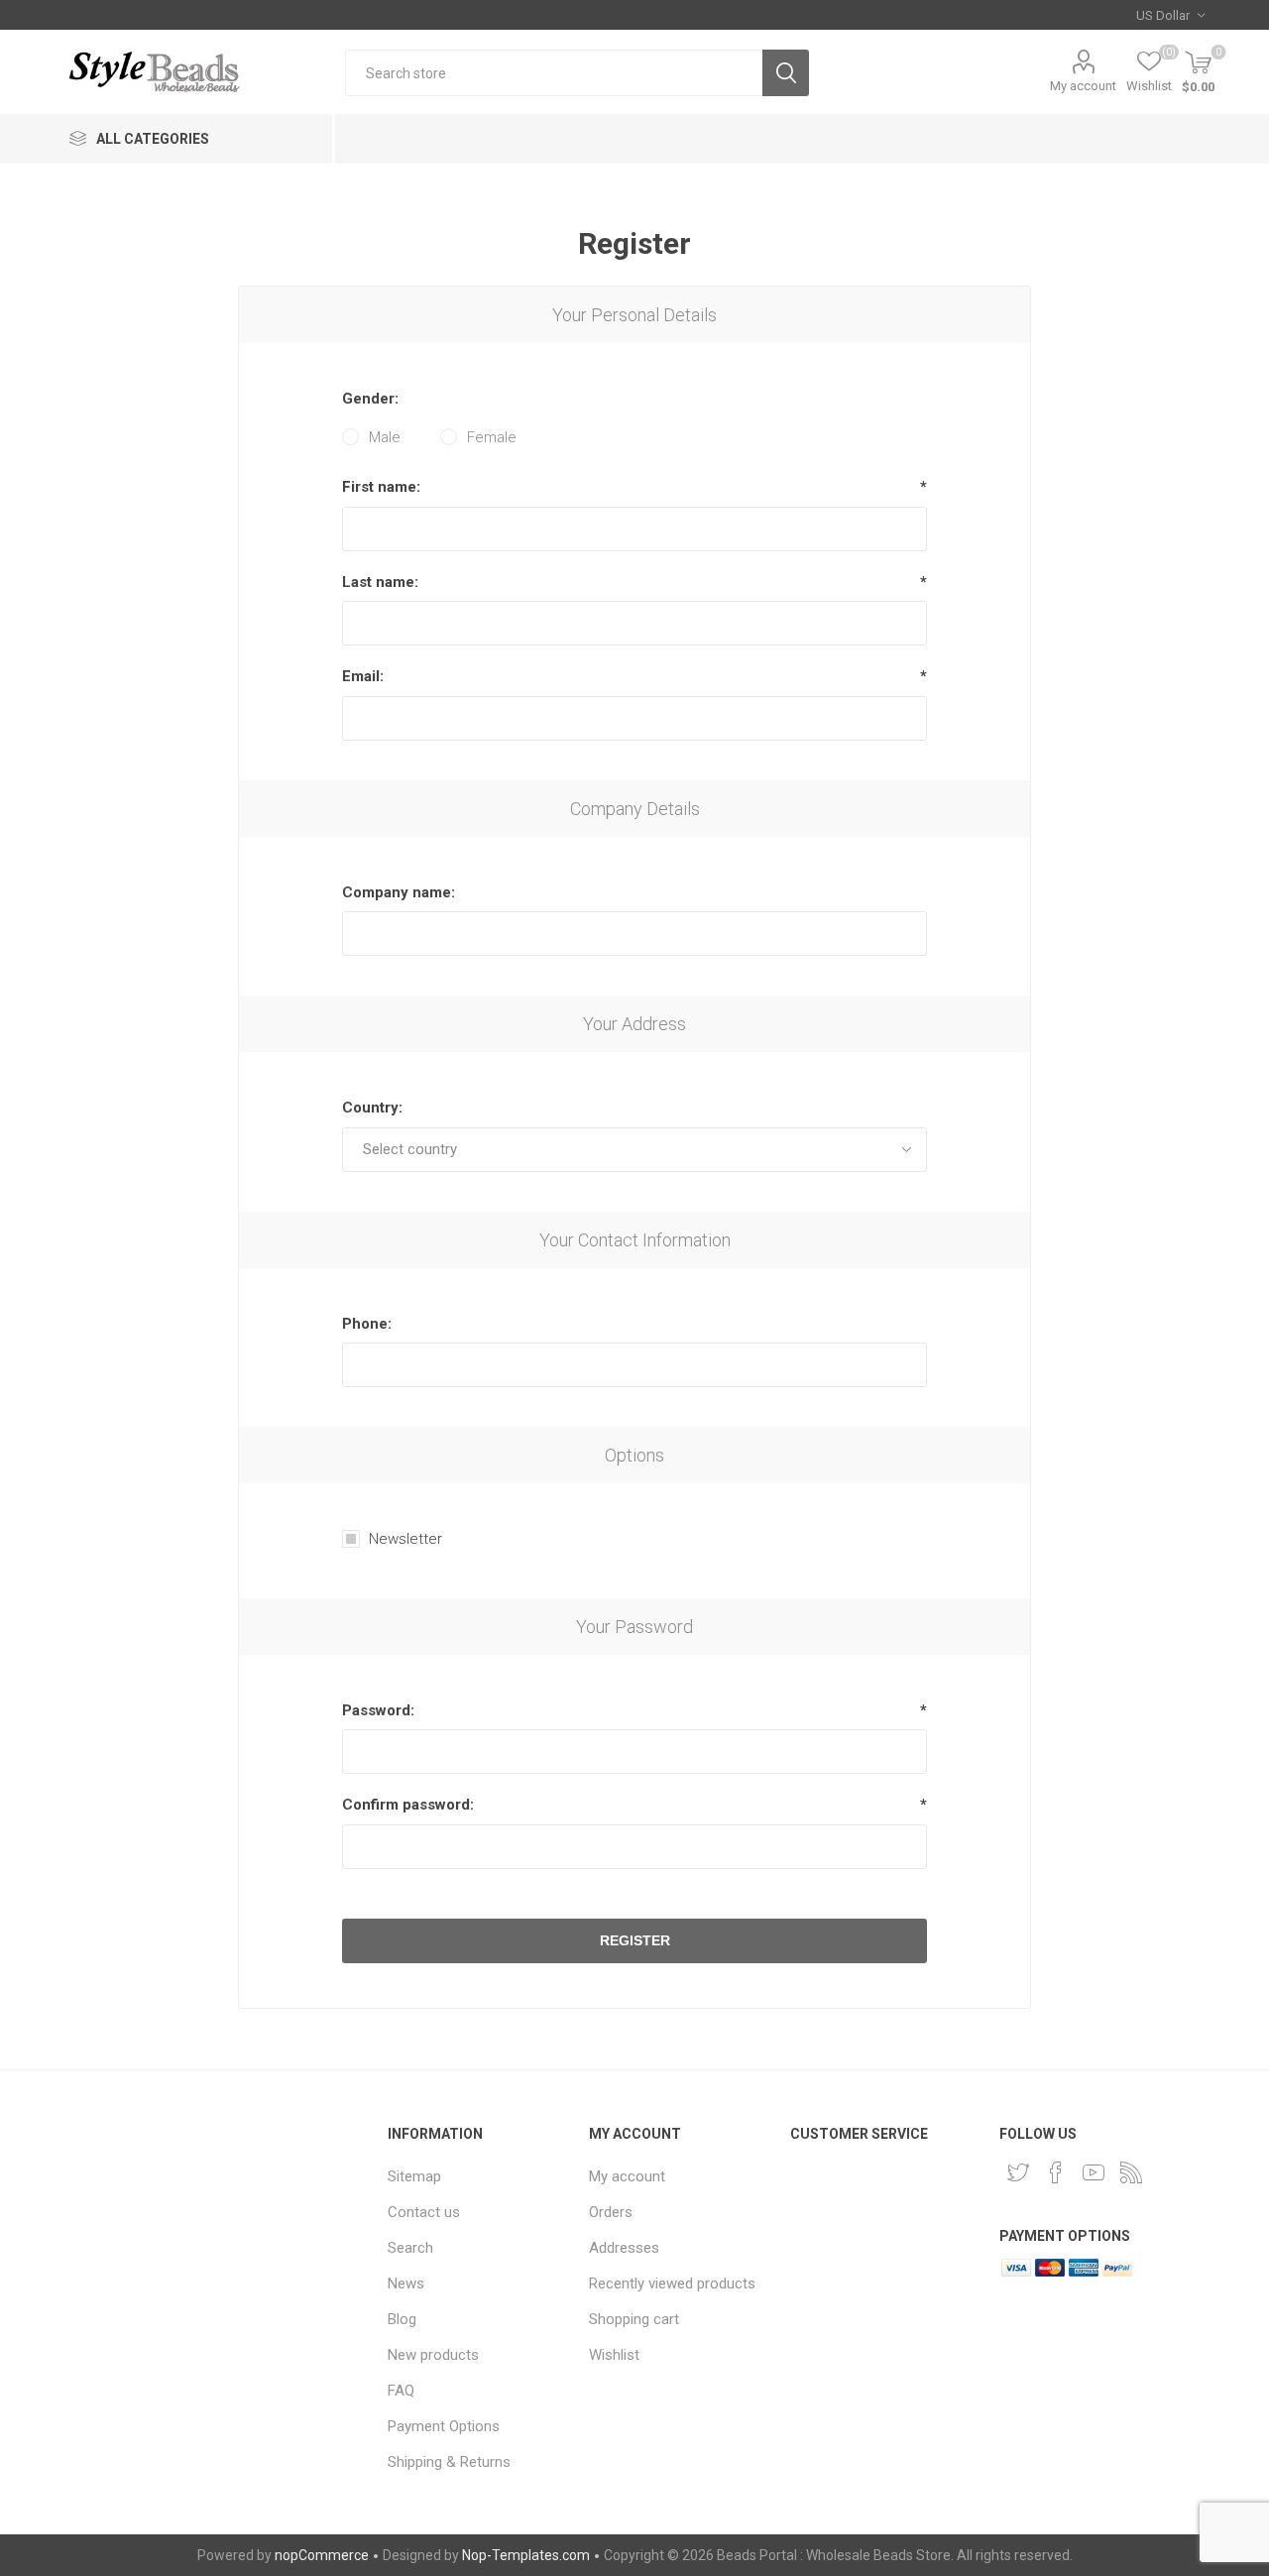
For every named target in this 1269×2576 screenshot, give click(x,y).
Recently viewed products (672, 2283)
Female (492, 437)
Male (385, 437)
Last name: (380, 582)
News (406, 2283)
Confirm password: (408, 1805)
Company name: (399, 892)
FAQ (401, 2391)
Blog (402, 2319)
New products (433, 2355)
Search (786, 73)
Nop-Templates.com (526, 2555)
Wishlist (614, 2355)
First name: (381, 487)
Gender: (370, 399)
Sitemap (414, 2176)
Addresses (624, 2248)
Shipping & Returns (449, 2462)
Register (635, 1940)
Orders (611, 2212)
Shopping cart (634, 2319)
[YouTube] (1094, 2172)
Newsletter (405, 1539)
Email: (363, 676)
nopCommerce (322, 2555)
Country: (372, 1108)
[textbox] (554, 73)
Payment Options (444, 2426)
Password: (378, 1710)
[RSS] (1131, 2172)
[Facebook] (1056, 2172)
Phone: (367, 1324)
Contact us (424, 2212)
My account (1083, 86)
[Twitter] (1018, 2172)
